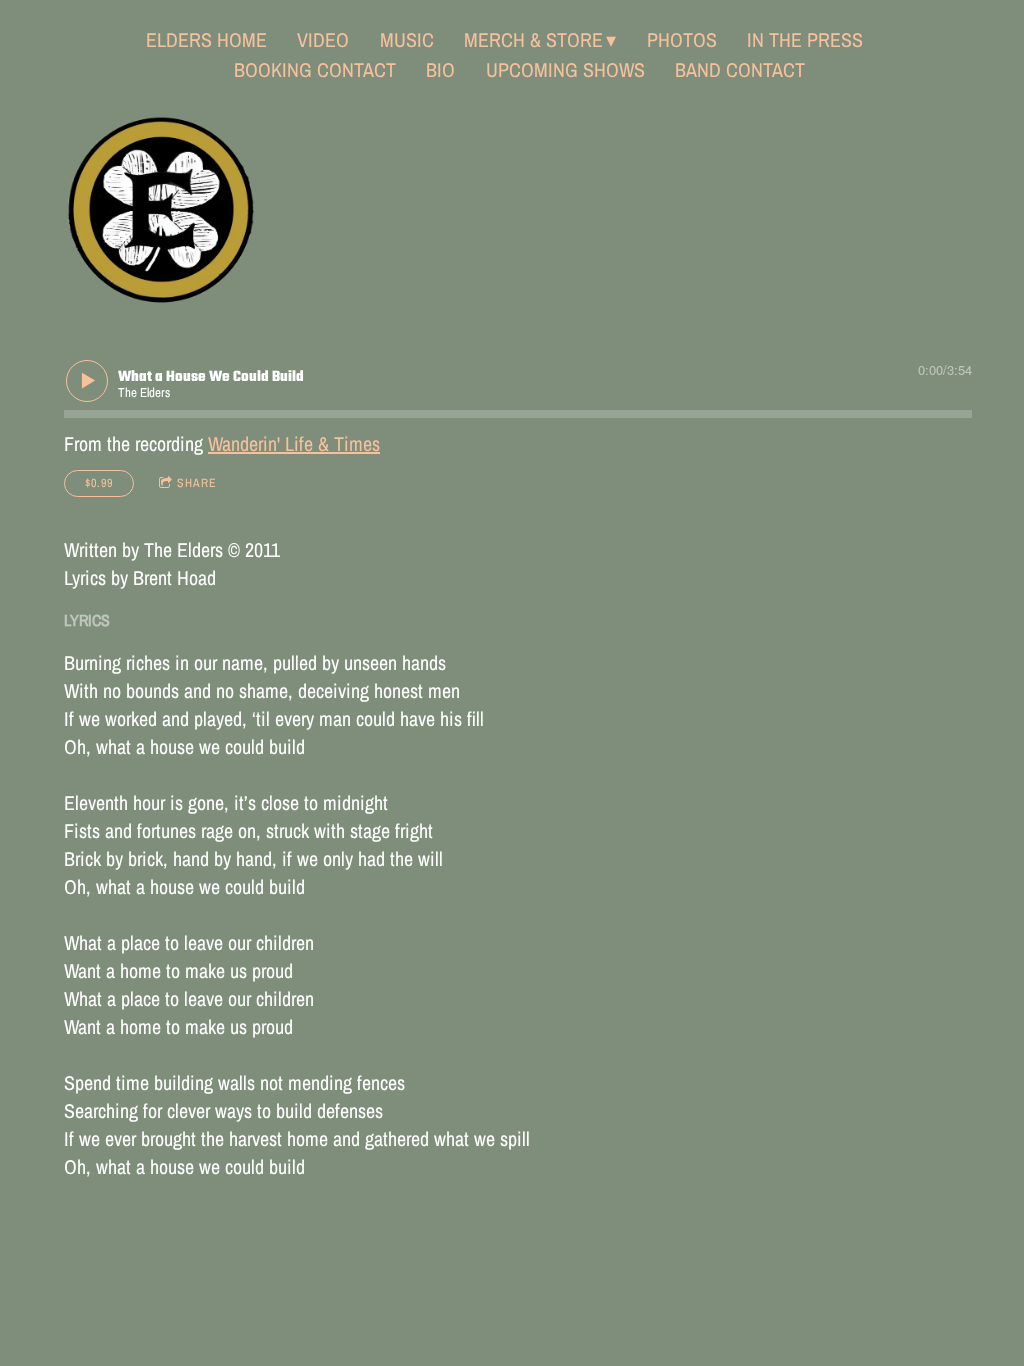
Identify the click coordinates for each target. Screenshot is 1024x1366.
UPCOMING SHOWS (565, 70)
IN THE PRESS (805, 40)
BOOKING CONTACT (315, 70)
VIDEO (323, 40)
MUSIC (407, 40)
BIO (440, 70)
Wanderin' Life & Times (294, 443)
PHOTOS (682, 40)
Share (197, 483)
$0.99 (99, 483)
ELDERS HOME (206, 40)
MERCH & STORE (533, 40)
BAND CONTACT (740, 70)
